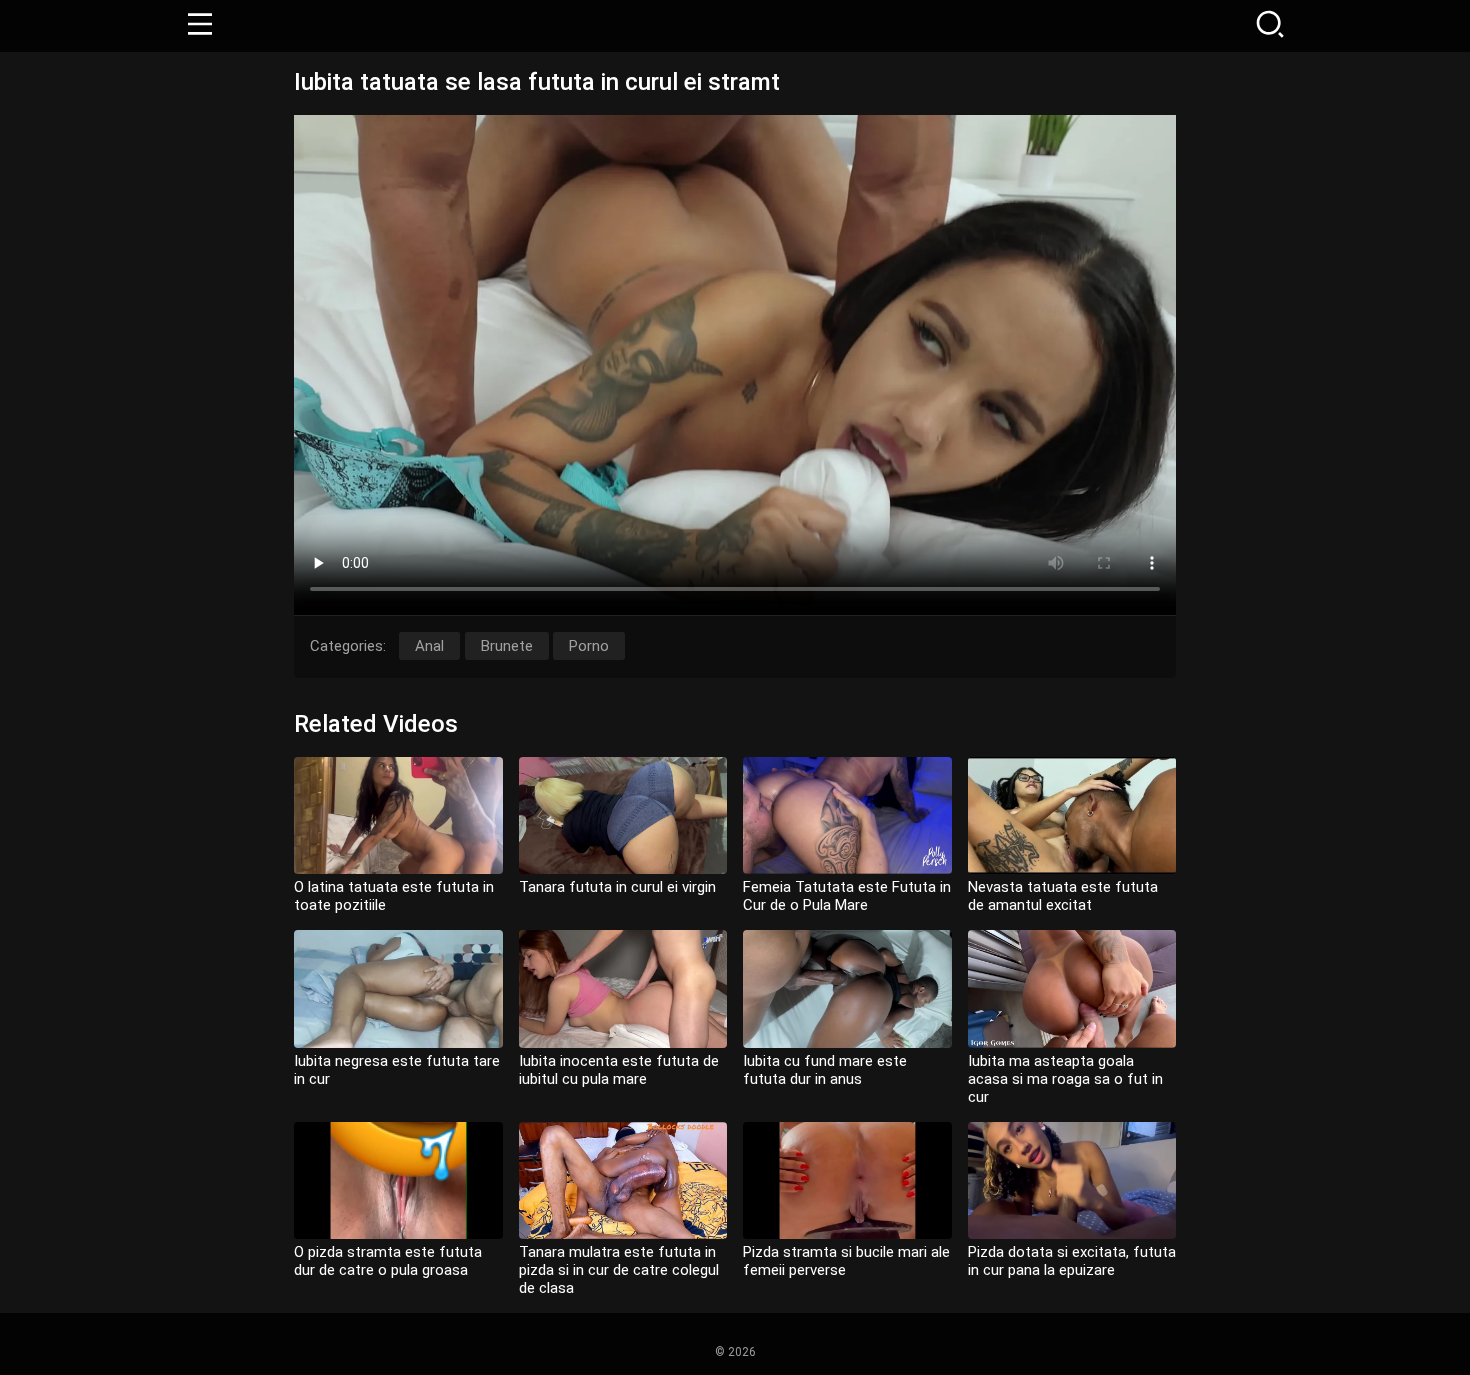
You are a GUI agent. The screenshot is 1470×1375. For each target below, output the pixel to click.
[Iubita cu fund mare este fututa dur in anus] (847, 988)
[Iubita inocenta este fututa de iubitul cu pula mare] (623, 988)
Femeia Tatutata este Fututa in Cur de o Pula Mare (847, 896)
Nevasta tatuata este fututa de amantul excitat (1063, 896)
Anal (429, 646)
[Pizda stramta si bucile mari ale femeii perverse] (847, 1180)
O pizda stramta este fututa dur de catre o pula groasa (388, 1261)
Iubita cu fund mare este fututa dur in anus (825, 1070)
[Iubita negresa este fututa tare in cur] (398, 988)
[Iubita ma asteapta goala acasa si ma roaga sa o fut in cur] (1072, 988)
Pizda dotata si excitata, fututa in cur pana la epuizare (1072, 1261)
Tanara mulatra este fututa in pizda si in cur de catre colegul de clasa (619, 1270)
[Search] (1270, 26)
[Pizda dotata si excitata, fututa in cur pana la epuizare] (1072, 1180)
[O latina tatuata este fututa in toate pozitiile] (398, 815)
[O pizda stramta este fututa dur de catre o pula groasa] (398, 1180)
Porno (589, 646)
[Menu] (200, 26)
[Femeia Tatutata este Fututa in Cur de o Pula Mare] (847, 815)
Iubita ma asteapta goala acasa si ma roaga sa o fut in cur (1065, 1079)
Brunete (507, 646)
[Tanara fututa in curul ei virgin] (623, 815)
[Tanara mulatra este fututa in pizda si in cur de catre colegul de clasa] (623, 1180)
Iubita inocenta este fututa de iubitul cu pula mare (619, 1070)
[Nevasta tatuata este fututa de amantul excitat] (1072, 815)
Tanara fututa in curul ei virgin (617, 887)
